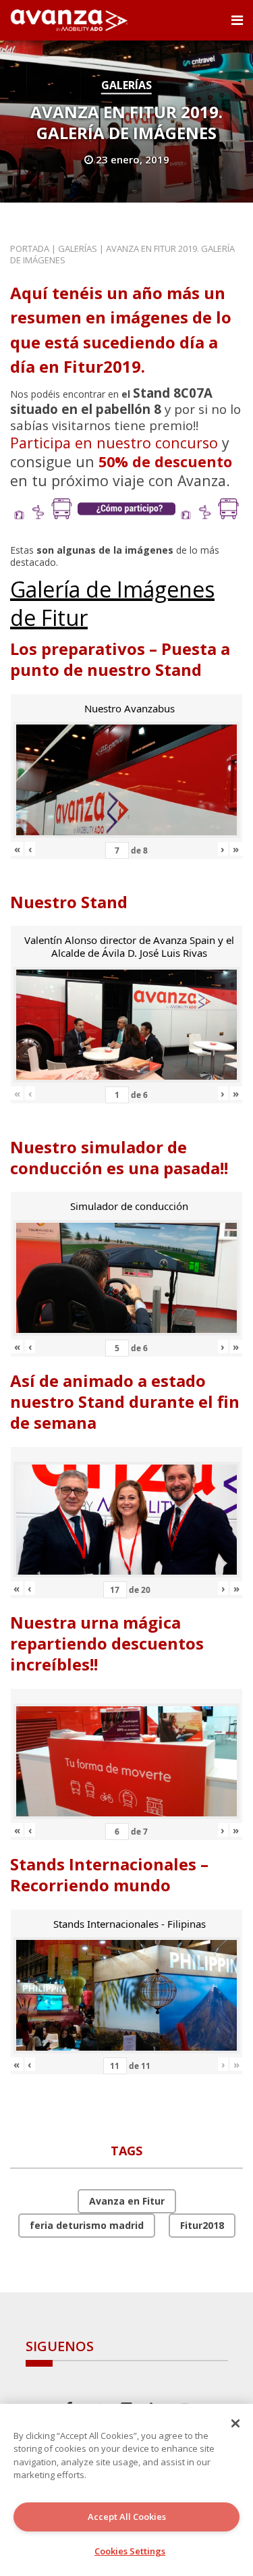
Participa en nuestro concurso (114, 443)
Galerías (126, 85)
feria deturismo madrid (87, 2225)
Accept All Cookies (127, 2517)
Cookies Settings (130, 2551)
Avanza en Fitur (127, 2201)
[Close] (235, 2423)
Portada (30, 248)
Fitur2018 (202, 2225)
